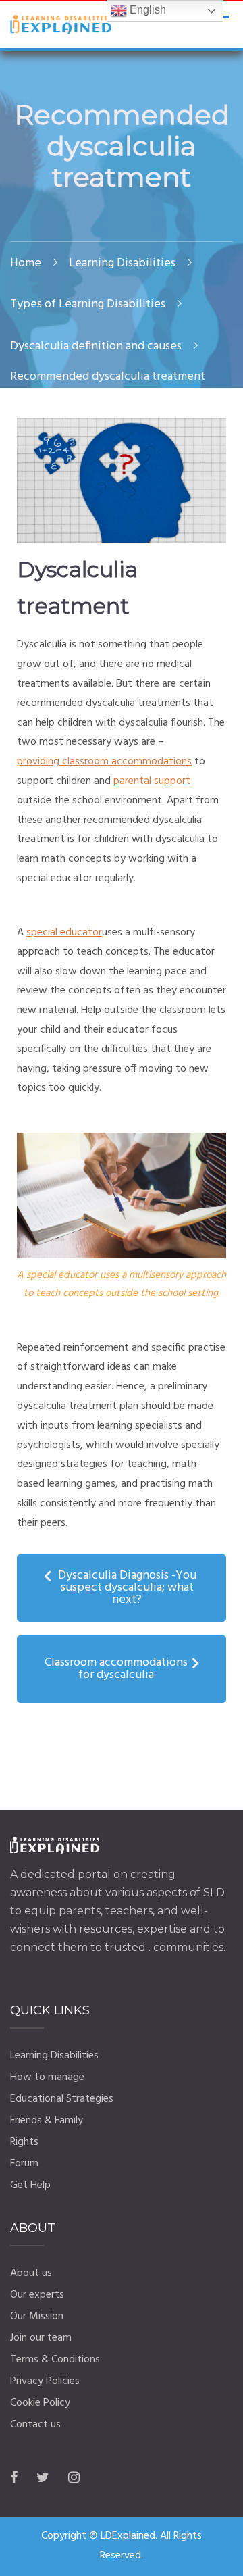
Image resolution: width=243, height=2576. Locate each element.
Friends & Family (47, 2121)
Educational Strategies (62, 2099)
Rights (24, 2142)
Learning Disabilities (122, 263)
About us (31, 2273)
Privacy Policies (45, 2381)
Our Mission (37, 2317)
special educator (64, 933)
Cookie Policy (40, 2403)
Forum (24, 2164)
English (146, 10)
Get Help (30, 2185)
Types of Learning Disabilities (88, 304)
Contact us (35, 2425)
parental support (152, 781)
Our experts (37, 2295)
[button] (122, 1588)
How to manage (47, 2077)
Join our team (41, 2338)
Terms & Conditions (55, 2360)
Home (26, 263)
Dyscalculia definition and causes (96, 346)
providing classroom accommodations (104, 762)
